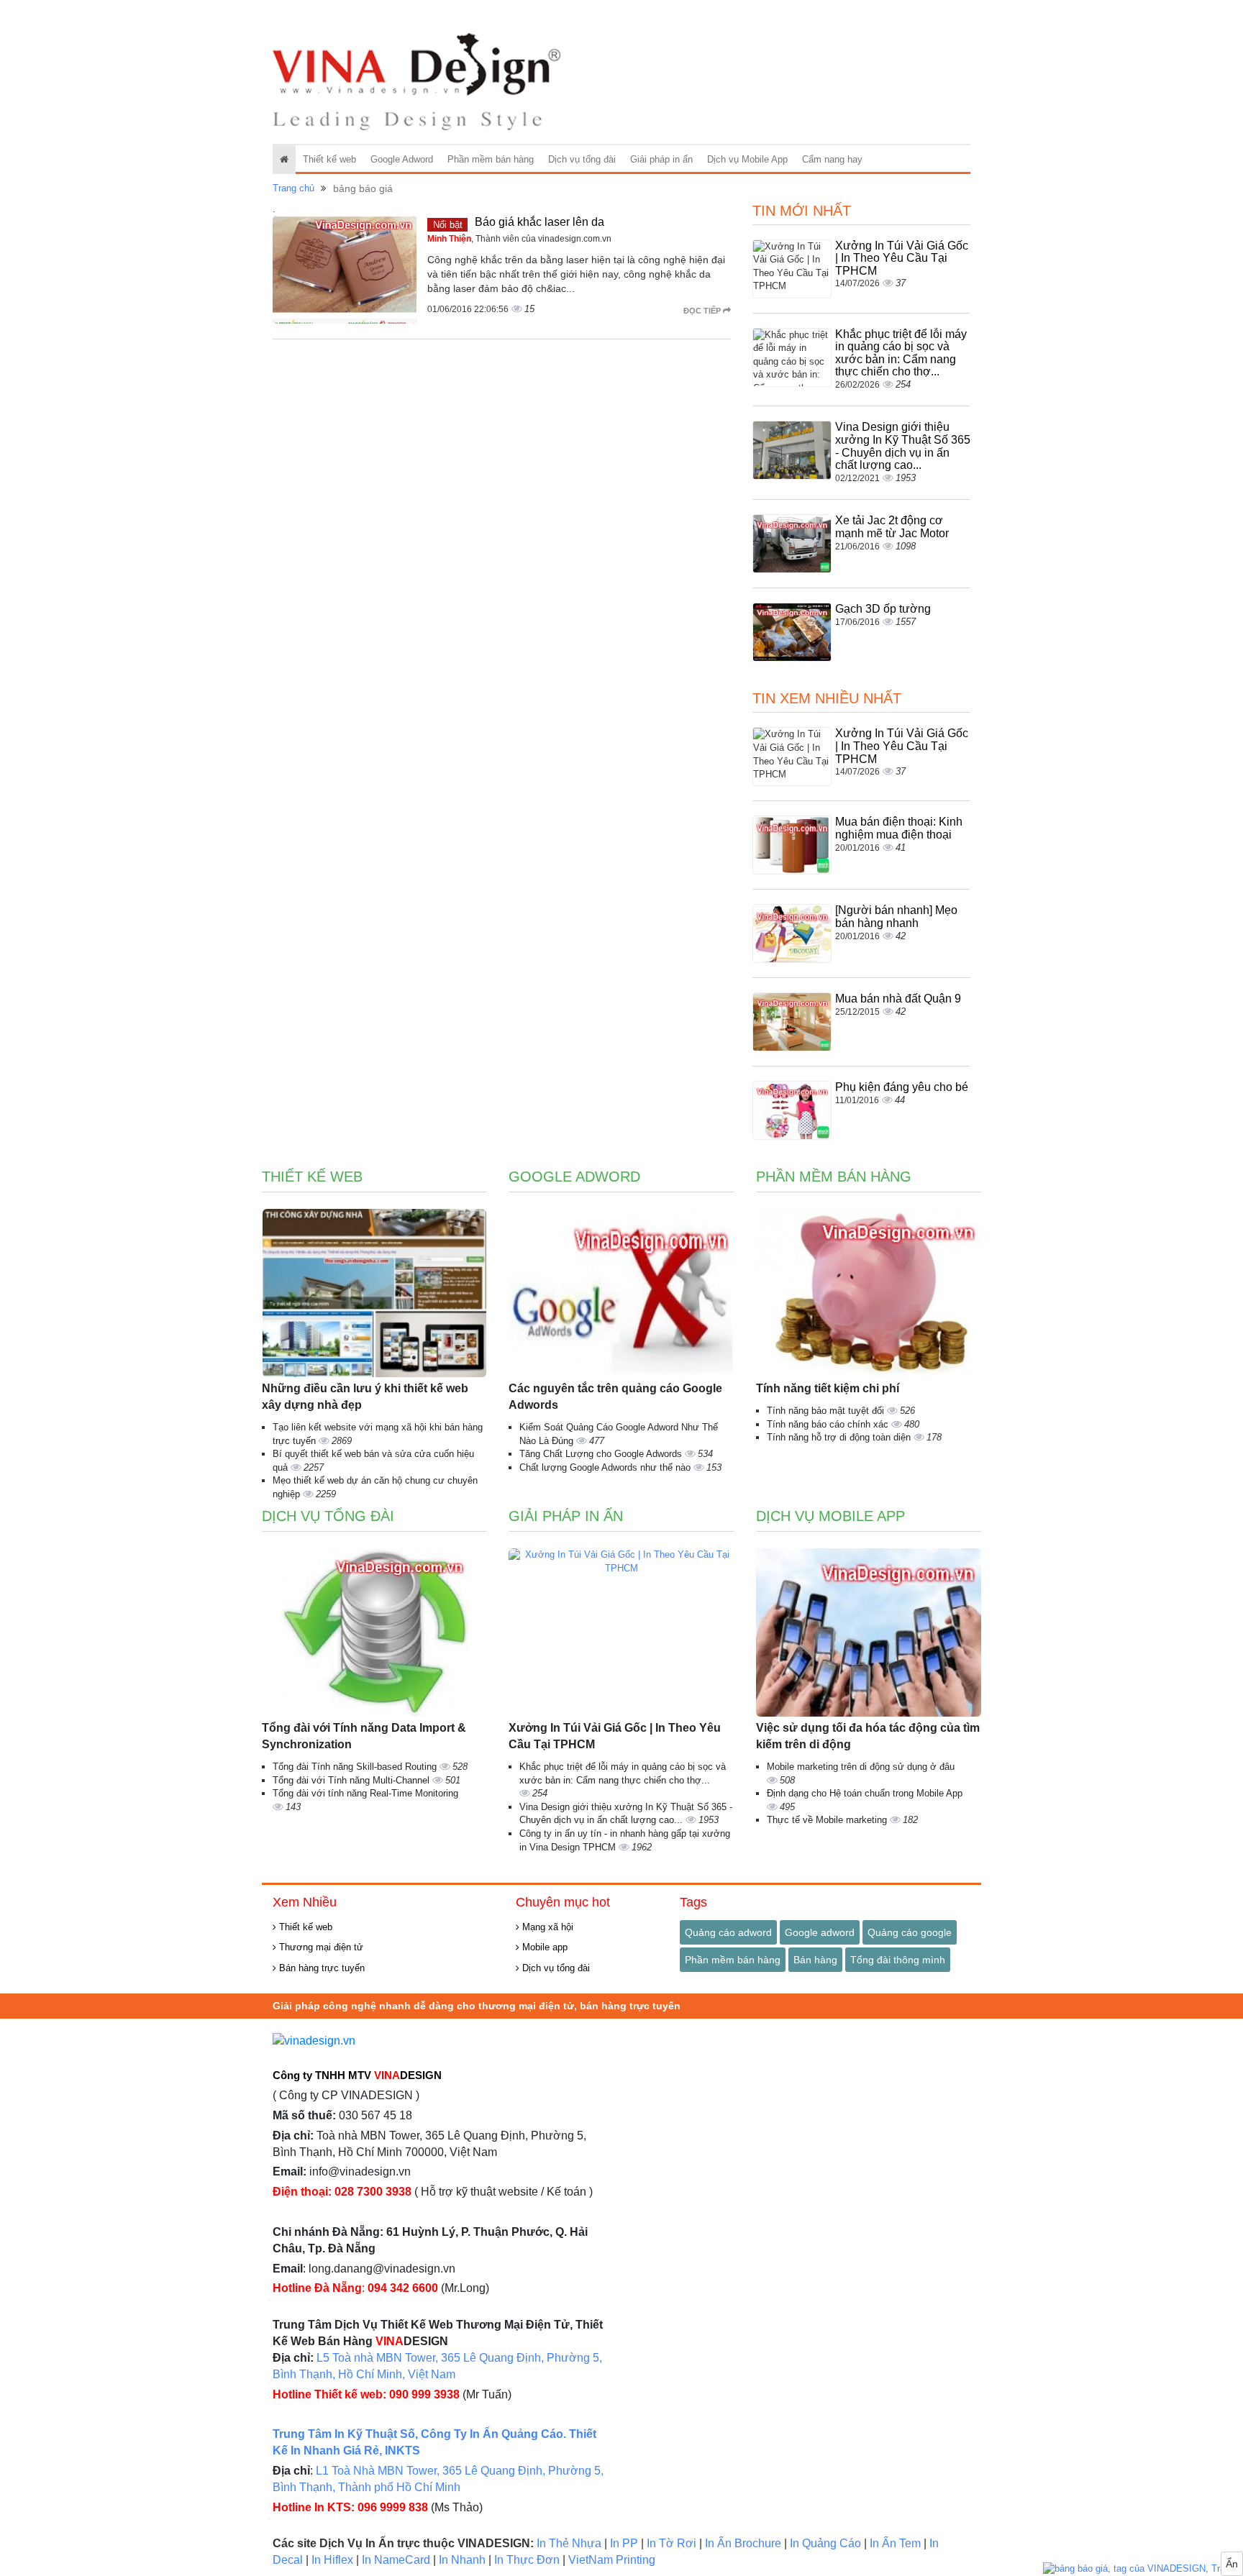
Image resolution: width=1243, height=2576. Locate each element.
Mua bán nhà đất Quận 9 (898, 999)
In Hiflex (332, 2560)
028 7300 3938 (373, 2192)
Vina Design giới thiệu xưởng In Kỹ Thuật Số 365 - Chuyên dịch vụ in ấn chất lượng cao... (903, 446)
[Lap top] (1143, 2569)
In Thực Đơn (527, 2560)
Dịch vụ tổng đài (582, 159)
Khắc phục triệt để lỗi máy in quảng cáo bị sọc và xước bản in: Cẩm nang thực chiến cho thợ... (901, 353)
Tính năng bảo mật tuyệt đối (827, 1411)
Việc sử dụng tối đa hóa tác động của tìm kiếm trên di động (868, 1736)
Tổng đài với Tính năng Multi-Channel (352, 1780)
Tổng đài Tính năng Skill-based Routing (356, 1767)
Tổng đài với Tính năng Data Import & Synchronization (364, 1736)
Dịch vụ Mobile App (747, 159)
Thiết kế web (329, 159)
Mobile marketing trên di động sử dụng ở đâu (861, 1767)
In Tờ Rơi (671, 2543)
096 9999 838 (393, 2507)
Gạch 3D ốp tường (883, 609)
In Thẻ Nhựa (569, 2543)
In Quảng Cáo (825, 2543)
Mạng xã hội (546, 1927)
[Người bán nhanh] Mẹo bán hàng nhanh (896, 917)
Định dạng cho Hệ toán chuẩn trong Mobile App (865, 1793)
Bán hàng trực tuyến (320, 1968)
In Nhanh (462, 2560)
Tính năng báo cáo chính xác (829, 1424)
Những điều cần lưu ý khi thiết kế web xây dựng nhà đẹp (365, 1397)
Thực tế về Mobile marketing (828, 1820)
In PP (624, 2543)
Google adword (820, 1932)
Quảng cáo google (910, 1932)
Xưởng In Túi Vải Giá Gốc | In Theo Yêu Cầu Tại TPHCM (902, 258)
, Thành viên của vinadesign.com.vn (519, 239)
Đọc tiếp (703, 311)
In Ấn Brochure (743, 2543)
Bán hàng (815, 1960)
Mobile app (543, 1947)
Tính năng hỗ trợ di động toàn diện (840, 1437)
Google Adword (402, 159)
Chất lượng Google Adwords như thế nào (606, 1467)
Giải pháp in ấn (661, 159)
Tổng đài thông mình (898, 1960)
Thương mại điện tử (320, 1947)
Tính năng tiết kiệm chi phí (828, 1388)
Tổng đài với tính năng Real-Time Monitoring (365, 1793)
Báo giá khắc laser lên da (539, 222)
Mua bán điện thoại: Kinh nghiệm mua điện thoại (899, 828)
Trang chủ (293, 188)
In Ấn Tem (895, 2543)
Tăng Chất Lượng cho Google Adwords (602, 1454)
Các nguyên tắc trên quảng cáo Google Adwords (615, 1397)
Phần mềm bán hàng (491, 159)
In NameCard (396, 2560)
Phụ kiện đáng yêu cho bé (902, 1087)
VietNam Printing (612, 2560)
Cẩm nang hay (832, 159)
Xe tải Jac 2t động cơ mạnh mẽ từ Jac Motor (892, 527)
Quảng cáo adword (728, 1932)
